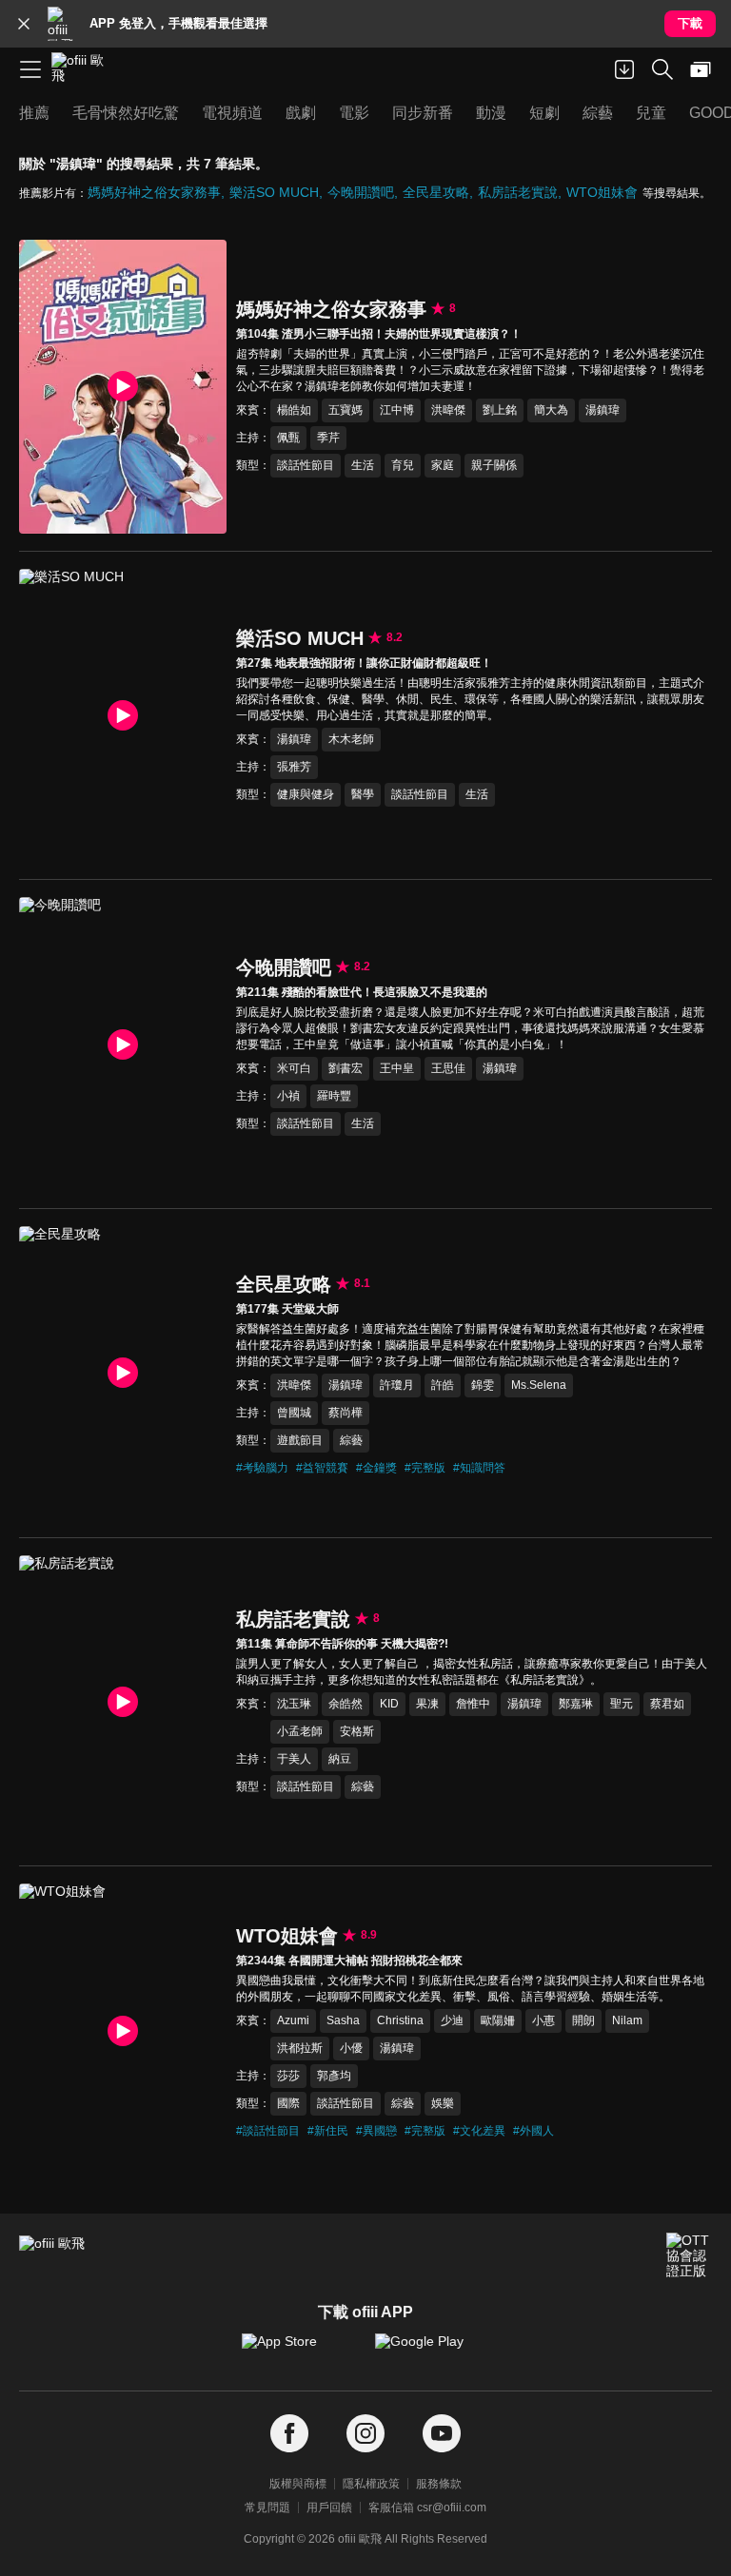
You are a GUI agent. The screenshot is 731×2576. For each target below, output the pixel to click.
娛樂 (443, 2103)
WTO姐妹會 (602, 192)
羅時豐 (334, 1096)
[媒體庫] (701, 69)
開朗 (583, 2020)
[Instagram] (365, 2434)
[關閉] (24, 24)
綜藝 (351, 1440)
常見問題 (267, 2508)
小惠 (543, 2020)
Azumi (293, 2020)
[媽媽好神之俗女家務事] (123, 387)
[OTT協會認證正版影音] (689, 2255)
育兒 (403, 465)
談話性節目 (306, 465)
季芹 (328, 438)
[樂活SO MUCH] (123, 716)
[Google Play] (432, 2351)
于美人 (294, 1759)
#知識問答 (479, 1468)
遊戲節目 (300, 1440)
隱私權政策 (371, 2484)
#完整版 (425, 1468)
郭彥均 (334, 2076)
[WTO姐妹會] (123, 2030)
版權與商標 (298, 2484)
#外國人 (533, 2131)
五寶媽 (346, 410)
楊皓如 (294, 410)
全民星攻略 (436, 192)
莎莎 (288, 2076)
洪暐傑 (448, 410)
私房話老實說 (518, 192)
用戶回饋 (329, 2508)
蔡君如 (667, 1704)
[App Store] (299, 2351)
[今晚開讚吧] (123, 1044)
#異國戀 (376, 2131)
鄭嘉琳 (576, 1704)
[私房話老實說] (123, 1702)
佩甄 (288, 438)
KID (389, 1704)
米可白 (294, 1068)
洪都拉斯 (300, 2048)
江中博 (397, 410)
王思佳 (448, 1068)
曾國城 (294, 1413)
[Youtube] (442, 2434)
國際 (288, 2103)
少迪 (452, 2020)
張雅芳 (294, 767)
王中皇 (397, 1068)
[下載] (624, 69)
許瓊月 (397, 1385)
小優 (351, 2048)
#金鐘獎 (376, 1468)
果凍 (427, 1704)
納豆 (340, 1759)
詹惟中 (473, 1704)
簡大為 (551, 410)
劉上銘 (500, 410)
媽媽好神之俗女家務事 (154, 192)
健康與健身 (306, 794)
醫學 (363, 794)
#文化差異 (479, 2131)
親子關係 (494, 465)
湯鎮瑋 (603, 410)
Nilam (627, 2020)
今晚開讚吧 (361, 192)
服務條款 (439, 2484)
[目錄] (30, 69)
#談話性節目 (268, 2131)
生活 (363, 465)
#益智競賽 (322, 1468)
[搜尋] (662, 69)
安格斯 (357, 1731)
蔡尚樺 (346, 1413)
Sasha (343, 2020)
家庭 (443, 465)
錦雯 (483, 1385)
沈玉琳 (294, 1704)
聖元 (622, 1704)
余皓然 (346, 1704)
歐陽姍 (498, 2020)
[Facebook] (289, 2434)
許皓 (443, 1385)
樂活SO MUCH (274, 192)
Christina (400, 2020)
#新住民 (328, 2131)
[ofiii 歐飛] (84, 69)
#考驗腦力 (262, 1468)
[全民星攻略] (123, 1373)
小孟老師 (300, 1731)
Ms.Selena (539, 1385)
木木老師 (351, 739)
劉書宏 (346, 1068)
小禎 (288, 1096)
